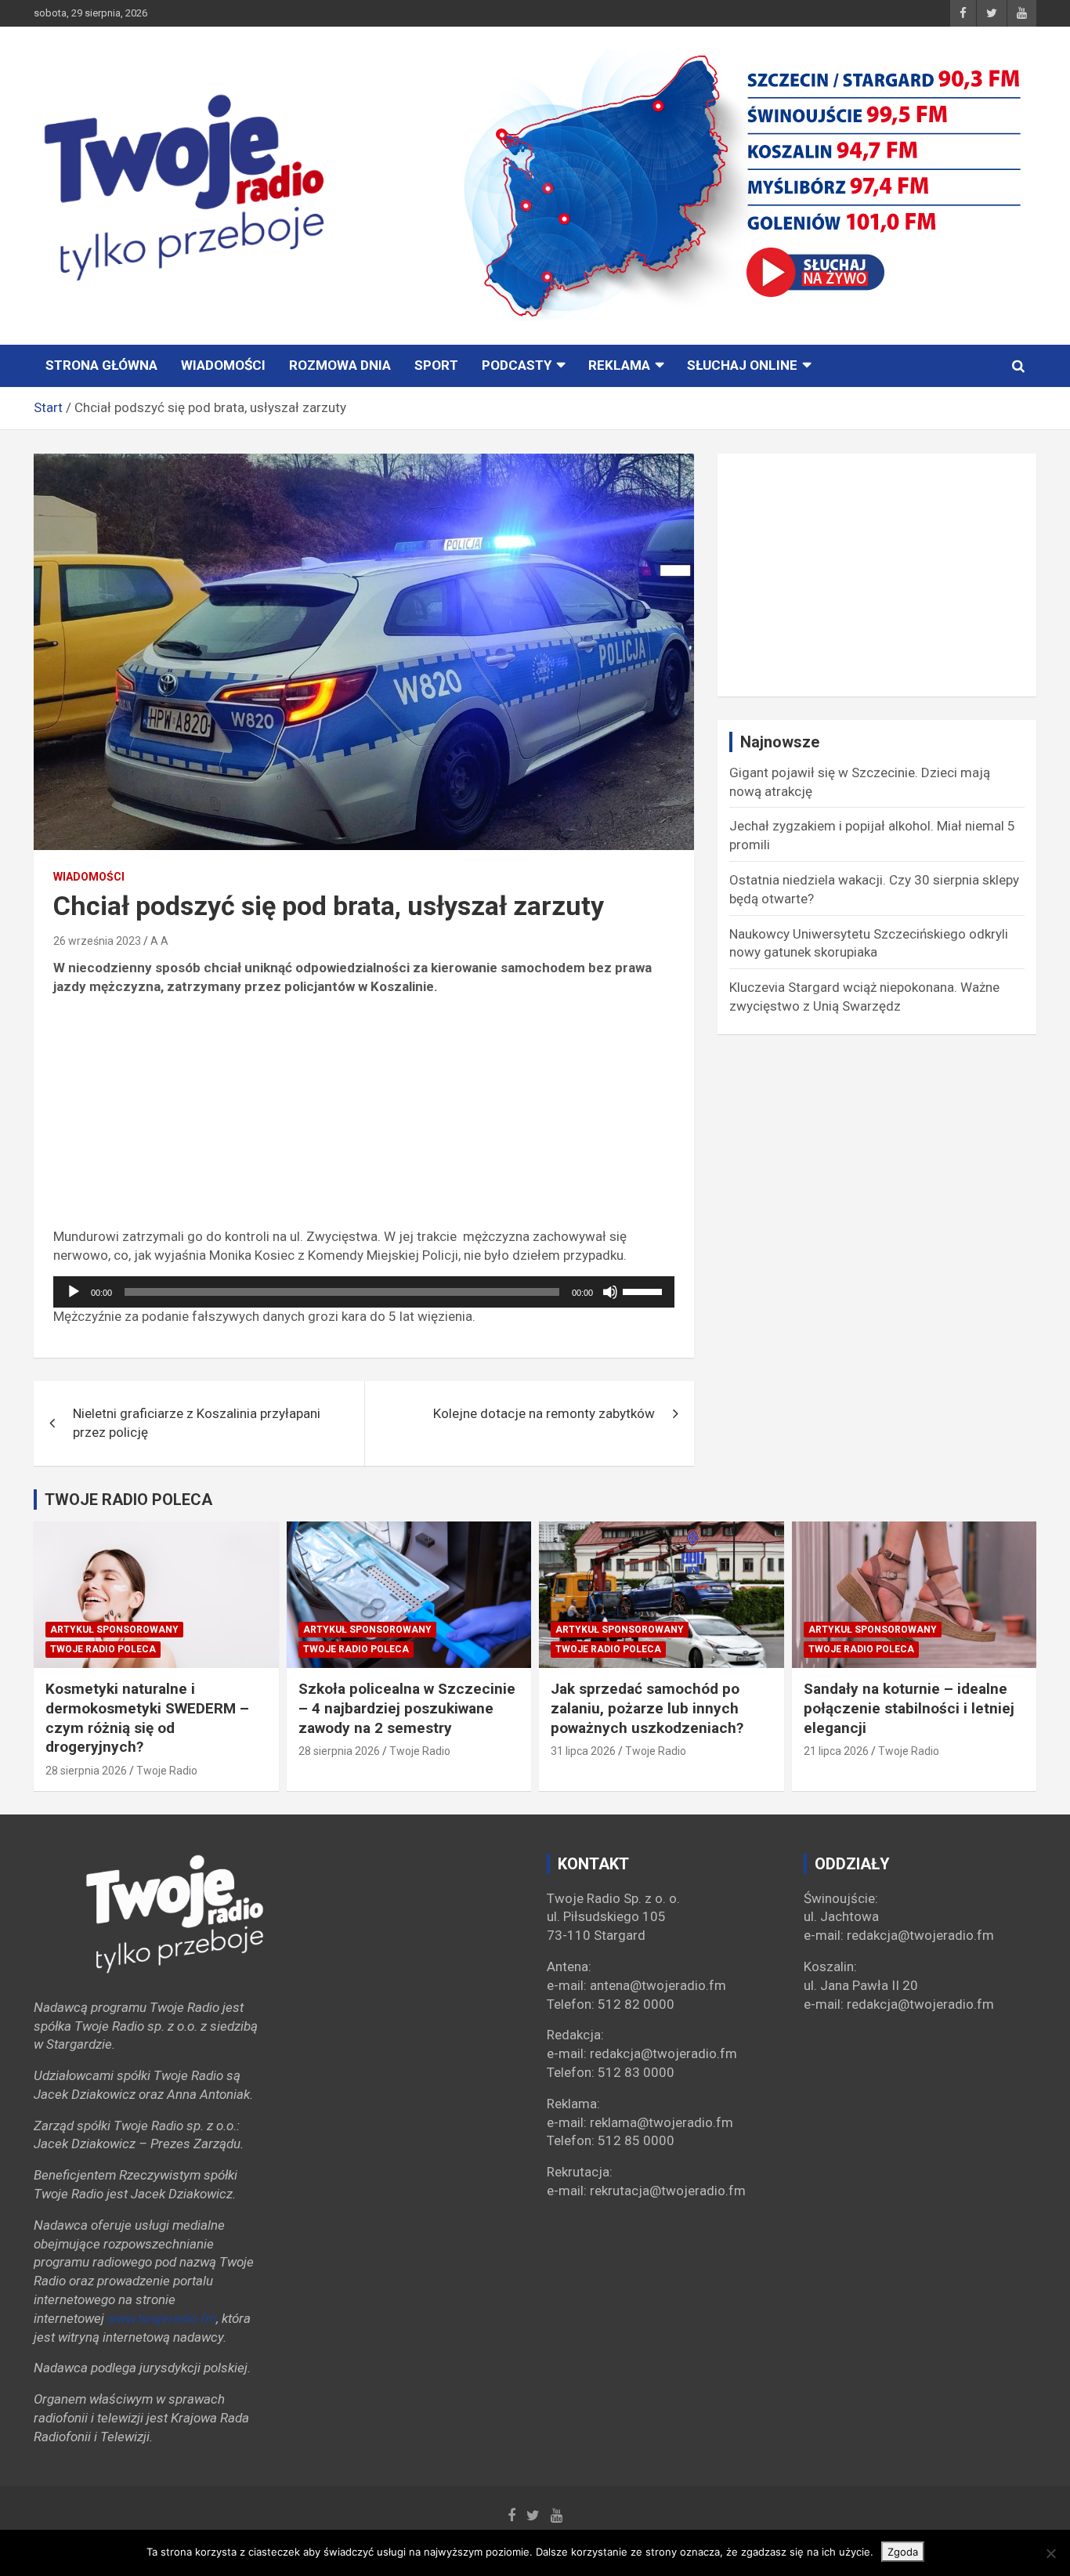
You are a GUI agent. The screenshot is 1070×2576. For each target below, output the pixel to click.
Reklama (619, 365)
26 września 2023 (97, 941)
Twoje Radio (167, 1771)
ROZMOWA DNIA (340, 365)
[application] (364, 1292)
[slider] (645, 1290)
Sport (436, 365)
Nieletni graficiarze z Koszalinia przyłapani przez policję (197, 1423)
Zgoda (903, 2552)
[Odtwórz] (74, 1292)
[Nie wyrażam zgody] (1050, 2553)
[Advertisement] (364, 1118)
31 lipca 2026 (583, 1751)
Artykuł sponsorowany (114, 1630)
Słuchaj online (742, 365)
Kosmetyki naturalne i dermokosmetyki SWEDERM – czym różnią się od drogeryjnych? (147, 1718)
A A (159, 941)
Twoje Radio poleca (103, 1649)
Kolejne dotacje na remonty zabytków (544, 1413)
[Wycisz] (610, 1292)
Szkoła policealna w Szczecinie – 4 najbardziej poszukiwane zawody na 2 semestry (407, 1708)
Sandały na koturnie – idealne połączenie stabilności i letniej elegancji (909, 1708)
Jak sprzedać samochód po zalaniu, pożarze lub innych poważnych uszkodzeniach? (647, 1708)
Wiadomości (223, 365)
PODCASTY (517, 365)
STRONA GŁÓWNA (101, 365)
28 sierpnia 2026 (86, 1771)
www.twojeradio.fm (162, 2318)
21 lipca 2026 (836, 1751)
